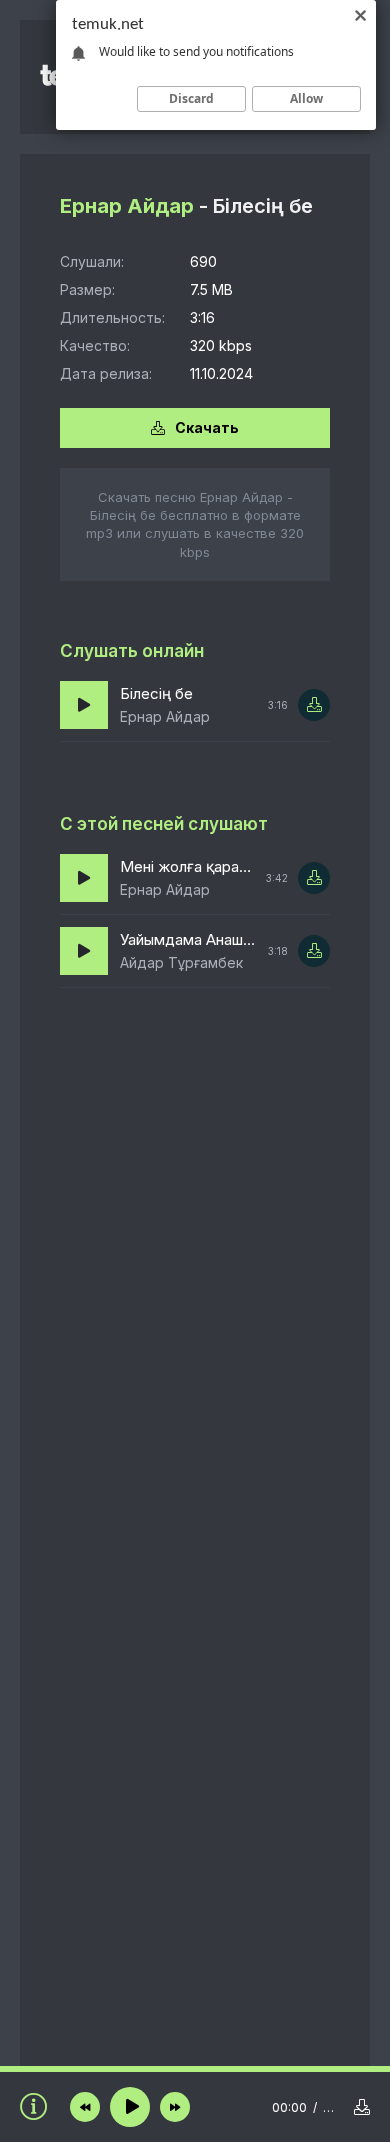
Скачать (207, 427)
